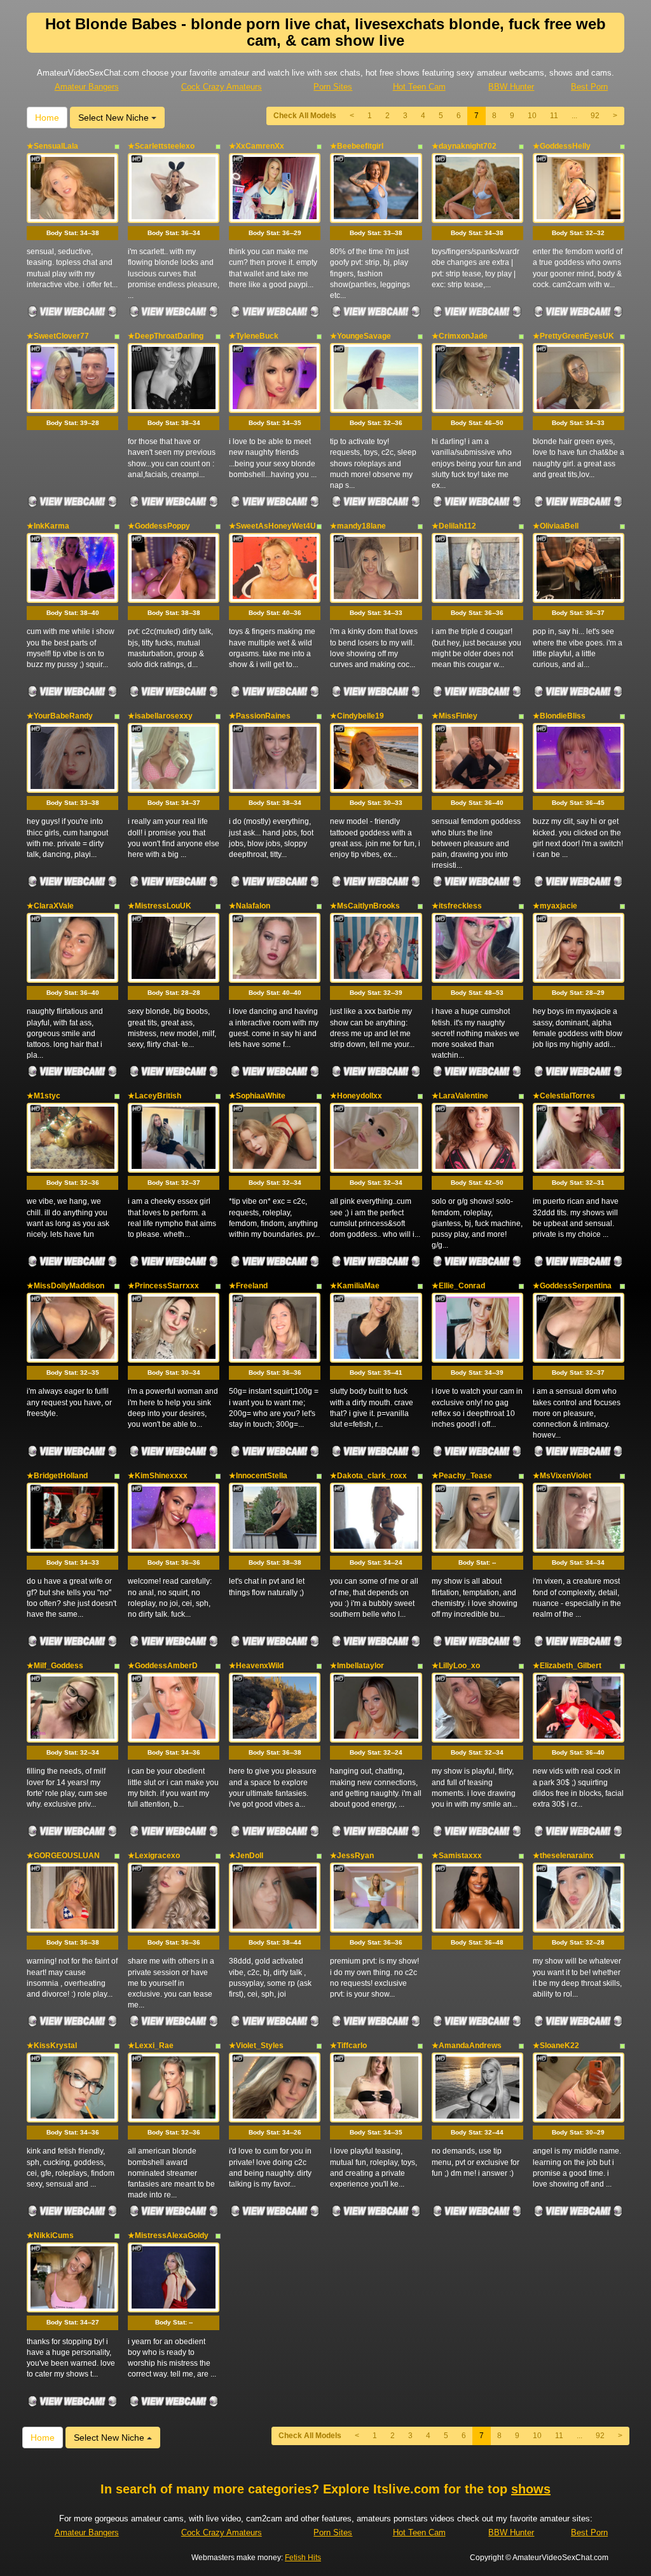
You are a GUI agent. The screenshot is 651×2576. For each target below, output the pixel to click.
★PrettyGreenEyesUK (573, 336)
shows (531, 2489)
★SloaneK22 (556, 2046)
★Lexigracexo (154, 1856)
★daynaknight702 (464, 146)
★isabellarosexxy (160, 716)
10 (532, 116)
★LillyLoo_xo (456, 1666)
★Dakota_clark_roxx (368, 1476)
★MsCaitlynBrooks (365, 906)
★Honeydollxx (356, 1096)
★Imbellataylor (357, 1666)
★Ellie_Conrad (458, 1286)
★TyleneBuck (254, 336)
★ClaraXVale (50, 906)
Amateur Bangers (87, 87)
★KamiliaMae (355, 1286)
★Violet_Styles (256, 2046)
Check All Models (305, 116)
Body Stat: (73, 233)
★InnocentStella (258, 1476)
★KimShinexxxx (158, 1476)
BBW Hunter (511, 87)
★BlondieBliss (559, 716)
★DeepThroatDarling (166, 336)
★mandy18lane (358, 526)
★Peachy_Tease (462, 1476)
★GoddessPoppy (159, 526)
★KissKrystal (52, 2046)
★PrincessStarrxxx (163, 1286)
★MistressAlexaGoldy (168, 2235)
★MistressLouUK (160, 906)
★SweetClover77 (58, 336)
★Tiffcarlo (348, 2046)
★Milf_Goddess (55, 1666)
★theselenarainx (563, 1856)
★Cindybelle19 (357, 716)
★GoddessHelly (562, 146)
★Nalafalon (250, 906)
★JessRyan (352, 1856)
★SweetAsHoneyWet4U (272, 526)
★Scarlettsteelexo (161, 146)
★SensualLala (52, 146)
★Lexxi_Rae (151, 2046)
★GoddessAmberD (163, 1666)
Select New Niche (115, 118)
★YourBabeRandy (60, 716)
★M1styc (44, 1096)
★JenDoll (246, 1856)
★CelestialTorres (564, 1096)
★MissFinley (455, 716)
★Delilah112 (454, 526)
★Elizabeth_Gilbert (567, 1666)
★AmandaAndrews (467, 2046)
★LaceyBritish (154, 1096)
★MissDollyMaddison (65, 1286)
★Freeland (248, 1286)
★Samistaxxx (457, 1856)
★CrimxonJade (460, 336)
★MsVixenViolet (562, 1476)
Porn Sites (333, 87)
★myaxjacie (555, 906)
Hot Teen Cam (419, 87)
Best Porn (589, 87)
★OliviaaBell (556, 526)
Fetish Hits (303, 2558)
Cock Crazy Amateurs (222, 87)
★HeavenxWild (256, 1666)
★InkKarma (48, 526)
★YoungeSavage (360, 336)
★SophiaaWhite (257, 1096)
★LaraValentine (460, 1096)
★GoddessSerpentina (572, 1286)
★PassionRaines (260, 716)
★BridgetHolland (57, 1476)
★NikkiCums (50, 2235)
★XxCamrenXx (257, 146)
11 (554, 116)
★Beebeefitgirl (357, 146)
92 (595, 116)
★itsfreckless (457, 906)
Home (47, 118)
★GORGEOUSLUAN (63, 1856)
